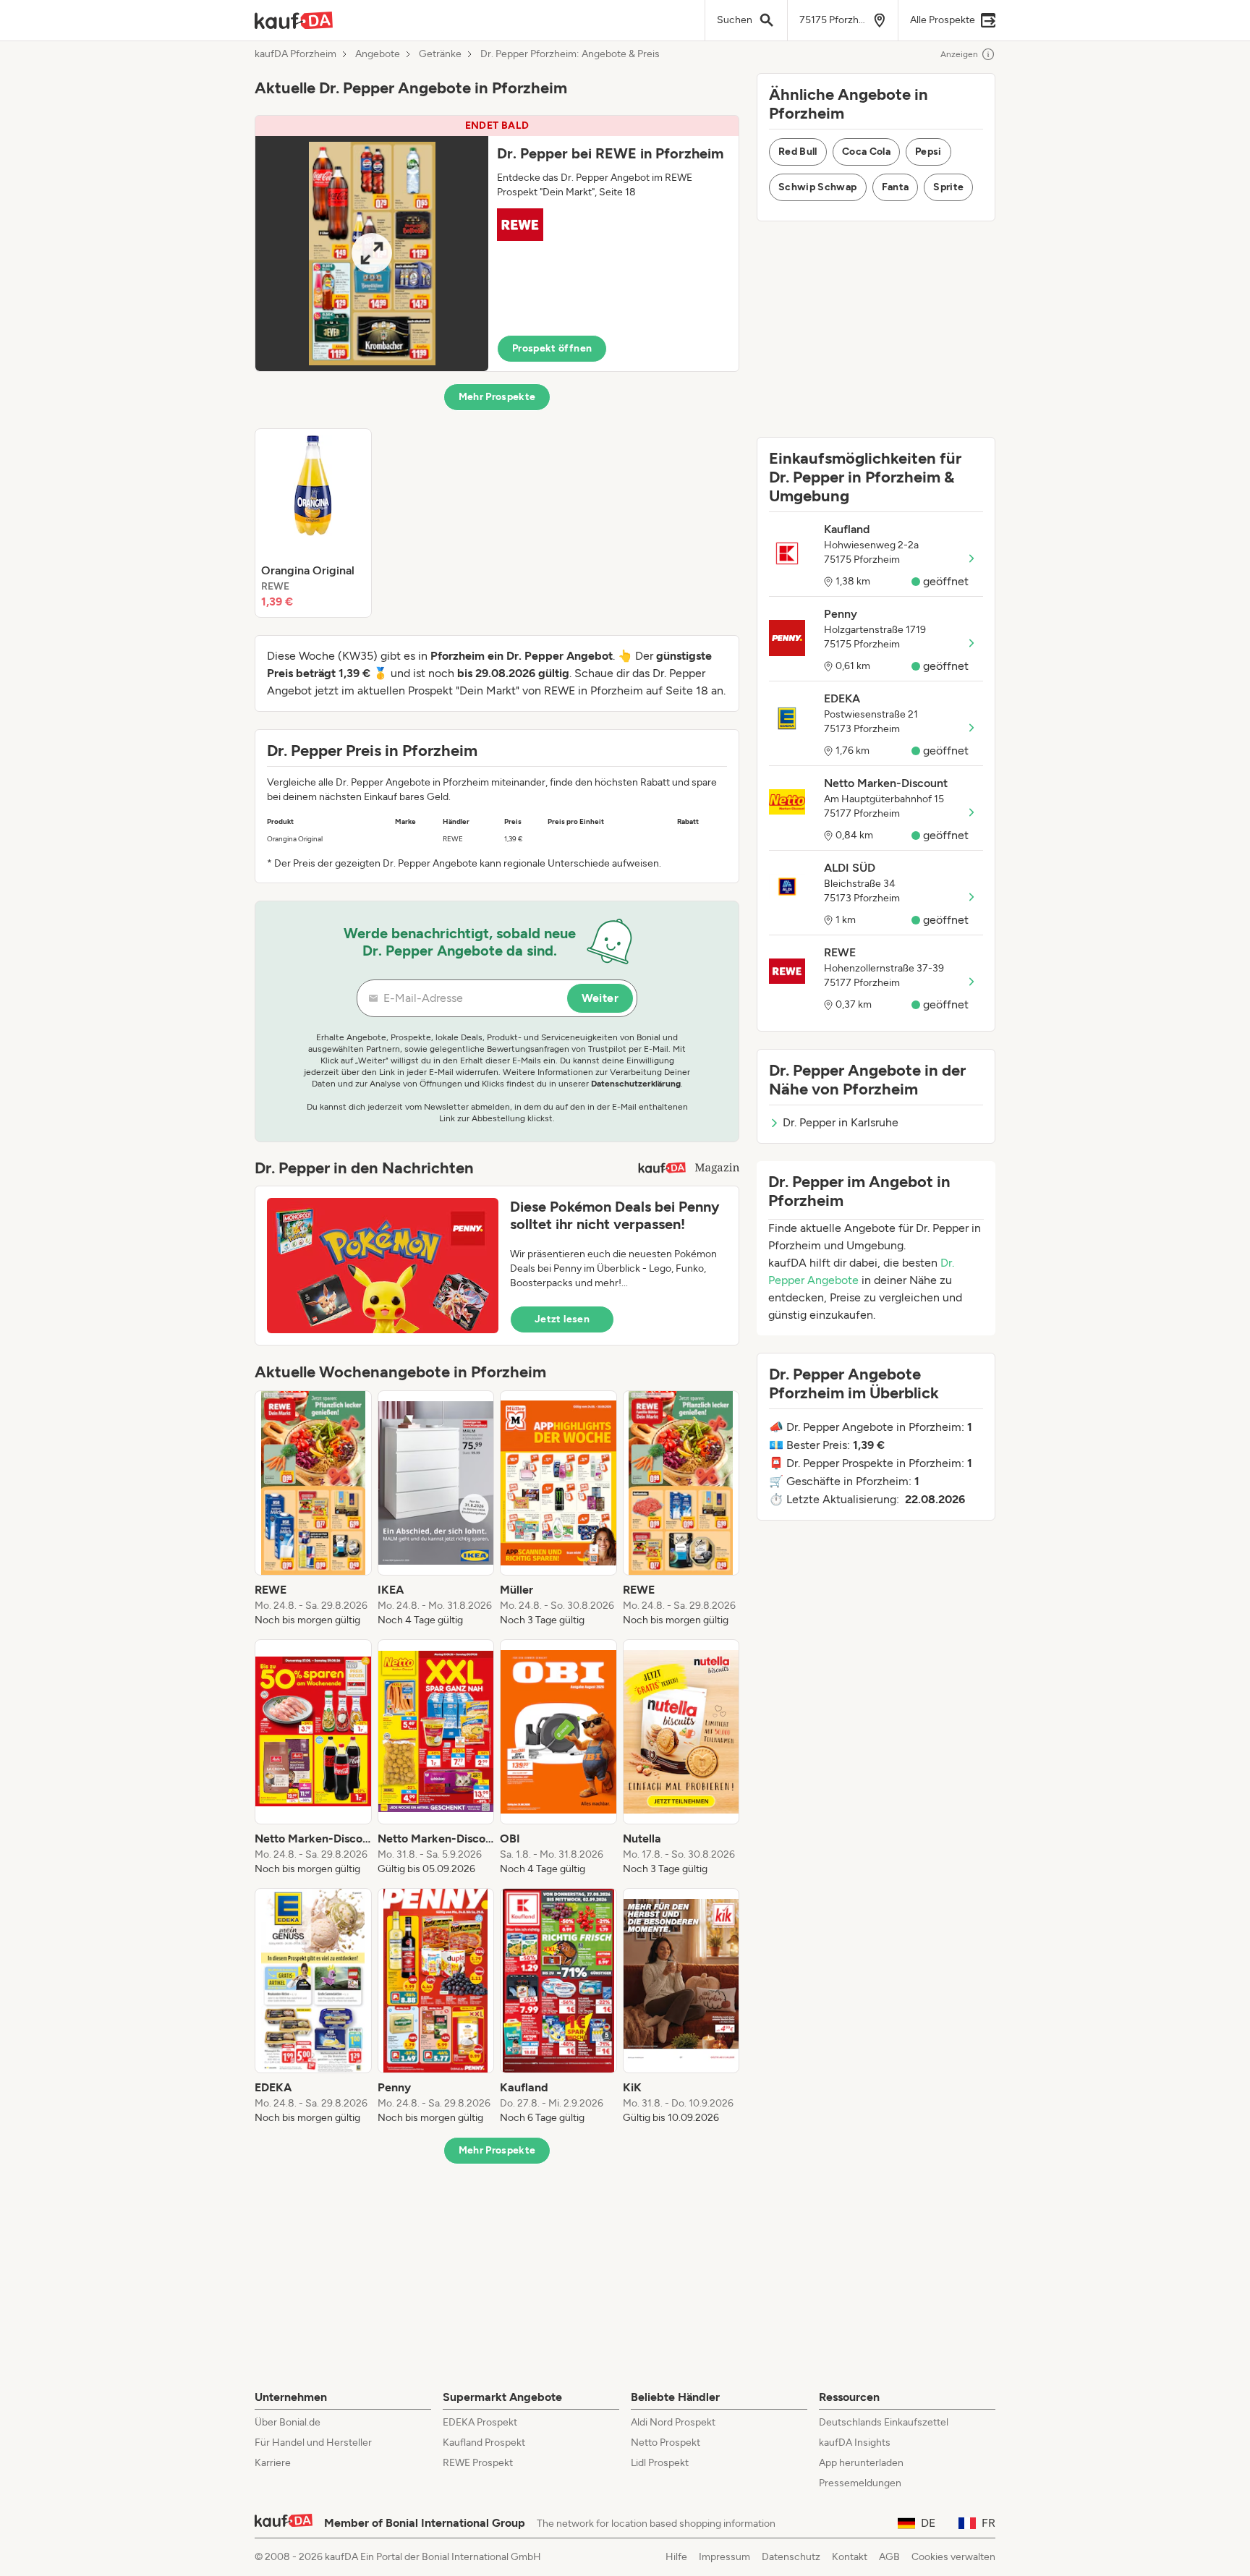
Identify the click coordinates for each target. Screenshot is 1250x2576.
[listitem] (313, 523)
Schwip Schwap (818, 187)
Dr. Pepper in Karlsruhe (841, 1122)
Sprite (948, 187)
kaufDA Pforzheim (296, 54)
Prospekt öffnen (552, 348)
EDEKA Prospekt (480, 2422)
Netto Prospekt (666, 2443)
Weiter (600, 998)
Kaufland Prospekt (484, 2443)
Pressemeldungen (860, 2483)
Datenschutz (791, 2557)
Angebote (378, 54)
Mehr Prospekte (497, 397)
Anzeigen (959, 54)
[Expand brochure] (372, 254)
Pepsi (928, 152)
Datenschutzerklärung (636, 1084)
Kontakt (850, 2557)
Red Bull (798, 152)
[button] (497, 243)
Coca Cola (866, 152)
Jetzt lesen (562, 1319)
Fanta (896, 187)
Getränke (440, 54)
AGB (889, 2557)
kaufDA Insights (855, 2443)
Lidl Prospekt (660, 2463)
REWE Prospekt (478, 2463)
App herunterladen (861, 2463)
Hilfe (676, 2557)
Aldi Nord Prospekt (673, 2422)
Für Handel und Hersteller (313, 2443)
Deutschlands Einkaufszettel (884, 2422)
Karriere (273, 2463)
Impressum (724, 2557)
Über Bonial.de (288, 2422)
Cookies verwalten (953, 2557)
